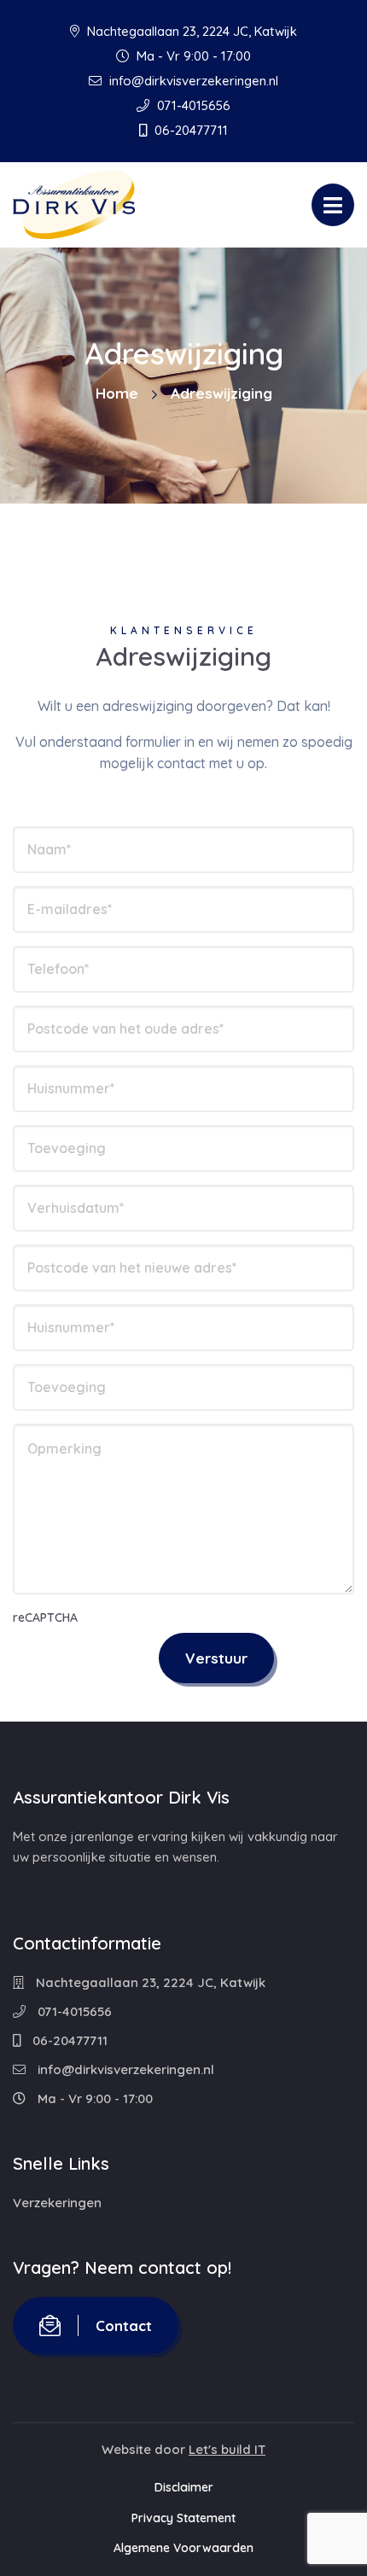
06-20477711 (189, 130)
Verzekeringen (57, 2203)
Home (117, 393)
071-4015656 (192, 105)
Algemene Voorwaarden (183, 2548)
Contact (124, 2325)
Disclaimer (184, 2487)
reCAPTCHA (45, 1617)
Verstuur (216, 1658)
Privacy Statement (183, 2518)
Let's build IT (227, 2449)
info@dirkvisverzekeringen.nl (192, 81)
